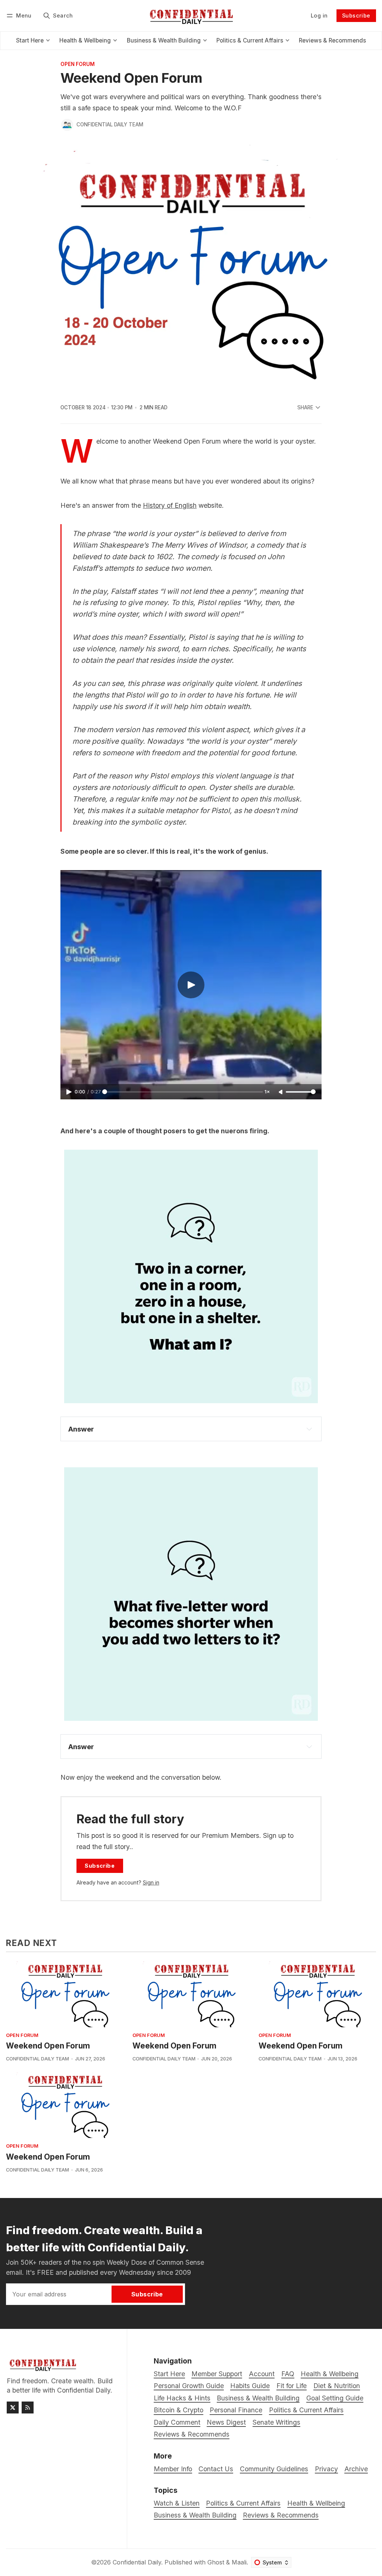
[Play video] (191, 985)
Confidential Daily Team (110, 125)
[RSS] (28, 2407)
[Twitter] (13, 2407)
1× (267, 1092)
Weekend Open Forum (48, 2046)
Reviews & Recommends (281, 2515)
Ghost (216, 2562)
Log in (319, 15)
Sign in (151, 1882)
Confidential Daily (137, 2562)
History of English (170, 505)
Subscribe (356, 15)
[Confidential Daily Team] (67, 125)
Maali (239, 2562)
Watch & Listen (177, 2503)
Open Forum (78, 64)
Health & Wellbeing (316, 2503)
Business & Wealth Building (195, 2515)
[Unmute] (281, 1092)
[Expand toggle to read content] (309, 1429)
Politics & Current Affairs (243, 2503)
